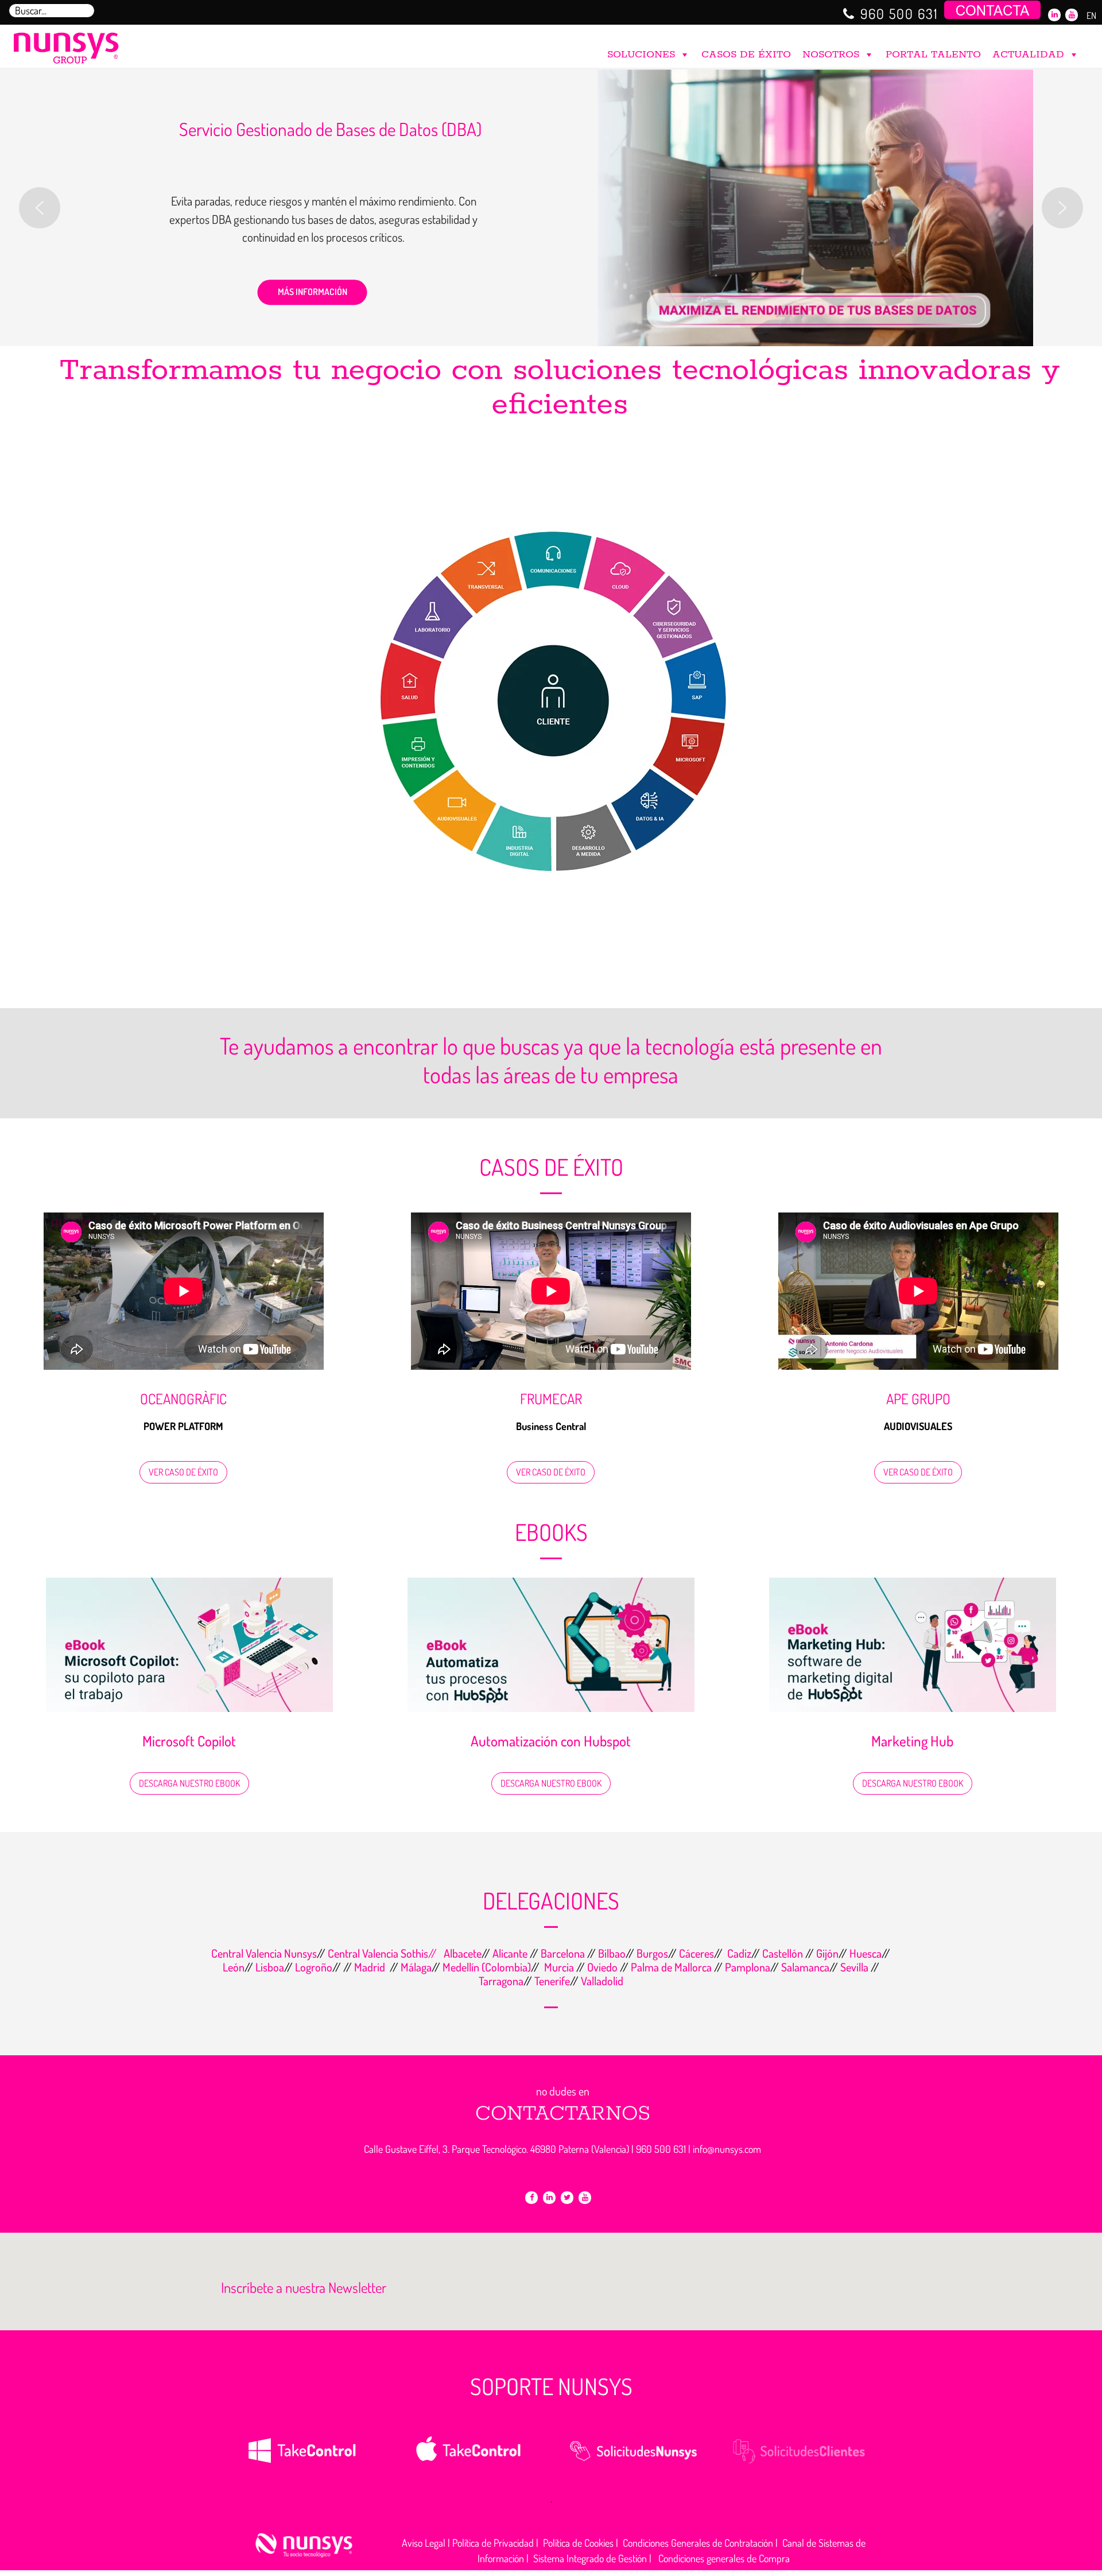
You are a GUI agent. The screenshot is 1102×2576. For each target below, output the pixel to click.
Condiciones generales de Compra (724, 2558)
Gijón (827, 1953)
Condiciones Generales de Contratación (698, 2543)
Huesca (866, 1953)
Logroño (314, 1967)
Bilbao (612, 1953)
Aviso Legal (424, 2543)
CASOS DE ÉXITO (746, 55)
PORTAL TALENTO (933, 55)
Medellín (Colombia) (487, 1967)
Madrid (368, 1967)
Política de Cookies (578, 2543)
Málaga (416, 1967)
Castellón (783, 1953)
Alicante (511, 1953)
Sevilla (855, 1967)
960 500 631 (899, 13)
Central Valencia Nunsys (264, 1953)
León (234, 1967)
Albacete (461, 1953)
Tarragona (501, 1981)
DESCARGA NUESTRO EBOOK (189, 1783)
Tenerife (552, 1981)
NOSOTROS (831, 55)
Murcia (560, 1967)
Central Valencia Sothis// (383, 1953)
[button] (40, 208)
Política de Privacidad (493, 2543)
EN (1091, 16)
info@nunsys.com (727, 2149)
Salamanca (805, 1967)
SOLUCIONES (641, 55)
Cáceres (696, 1953)
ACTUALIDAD (1028, 55)
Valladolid (602, 1981)
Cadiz (739, 1953)
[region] (551, 208)
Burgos (652, 1953)
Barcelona (564, 1953)
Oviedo (602, 1967)
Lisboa (270, 1967)
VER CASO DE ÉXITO (183, 1472)
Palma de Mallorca (671, 1967)
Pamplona (748, 1967)
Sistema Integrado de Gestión (590, 2558)
